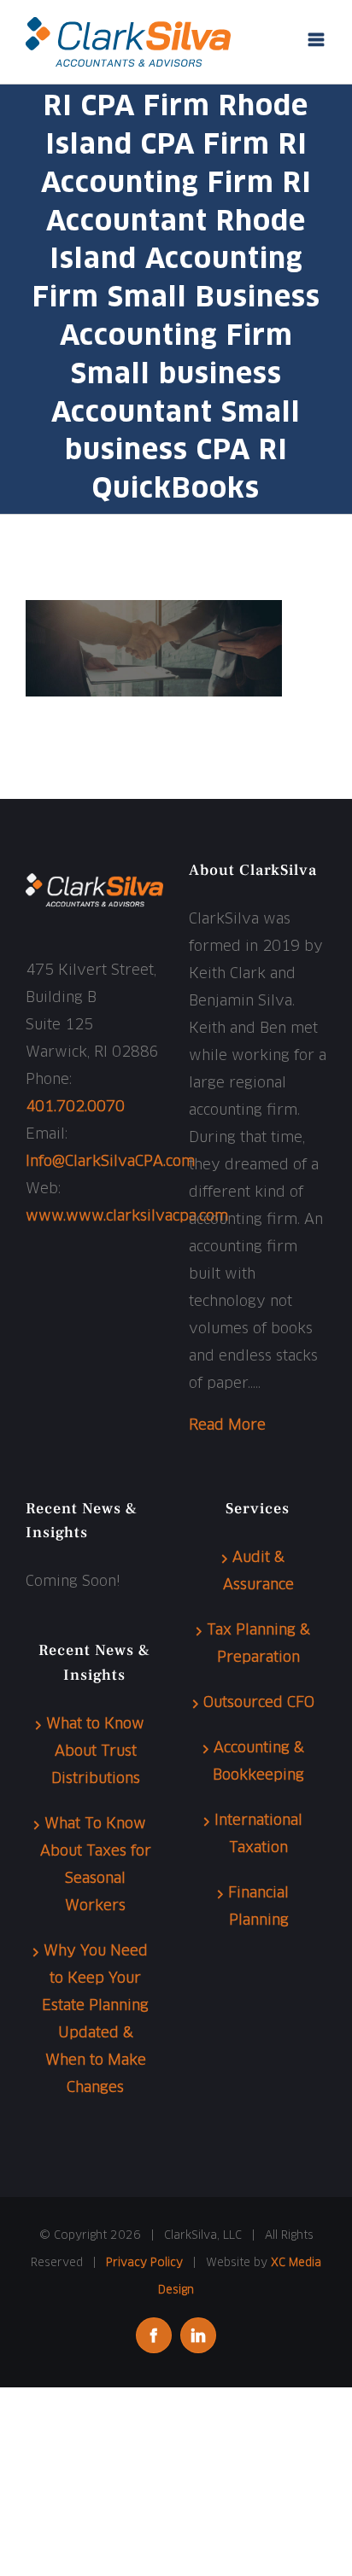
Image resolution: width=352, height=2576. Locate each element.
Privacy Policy (144, 2263)
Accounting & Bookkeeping (258, 1762)
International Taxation (258, 1835)
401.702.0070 (75, 1107)
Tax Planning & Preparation (258, 1644)
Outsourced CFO (259, 1703)
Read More (227, 1426)
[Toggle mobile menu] (317, 40)
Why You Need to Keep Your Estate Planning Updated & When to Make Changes (95, 2020)
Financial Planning (258, 1907)
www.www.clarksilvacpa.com (127, 1217)
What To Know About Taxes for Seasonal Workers (96, 1865)
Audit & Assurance (258, 1572)
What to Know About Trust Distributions (95, 1752)
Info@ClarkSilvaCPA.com (110, 1162)
